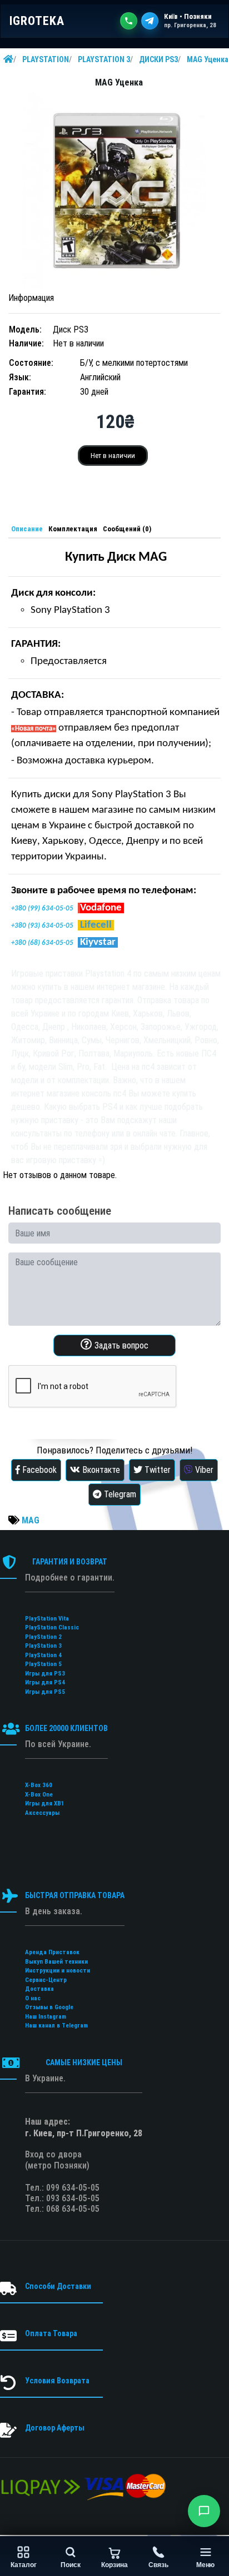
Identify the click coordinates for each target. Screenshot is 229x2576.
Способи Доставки (58, 2286)
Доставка (39, 1989)
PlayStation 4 (43, 1655)
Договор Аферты (55, 2428)
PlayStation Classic (52, 1627)
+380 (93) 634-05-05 (42, 926)
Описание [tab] (27, 529)
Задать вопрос (120, 1345)
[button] (204, 2511)
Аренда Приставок (52, 1952)
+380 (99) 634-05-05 (42, 909)
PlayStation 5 (43, 1664)
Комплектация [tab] (73, 529)
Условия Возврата (57, 2381)
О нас (33, 1998)
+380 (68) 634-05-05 (42, 943)
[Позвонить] (129, 21)
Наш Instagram (46, 2017)
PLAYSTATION (46, 59)
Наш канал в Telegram (56, 2026)
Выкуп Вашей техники (56, 1962)
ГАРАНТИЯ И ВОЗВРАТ (70, 1562)
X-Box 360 (39, 1785)
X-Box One (39, 1795)
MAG (31, 1520)
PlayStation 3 (43, 1646)
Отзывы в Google (49, 2007)
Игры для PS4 (45, 1682)
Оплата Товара (51, 2333)
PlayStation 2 (43, 1637)
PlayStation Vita (47, 1619)
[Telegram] (150, 21)
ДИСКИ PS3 (158, 59)
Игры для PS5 (45, 1692)
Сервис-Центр (46, 1980)
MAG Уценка (208, 59)
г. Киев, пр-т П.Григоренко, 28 (84, 2133)
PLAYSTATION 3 (104, 59)
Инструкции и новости (58, 1971)
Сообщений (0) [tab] (127, 529)
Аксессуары (42, 1813)
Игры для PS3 (45, 1674)
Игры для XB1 (45, 1803)
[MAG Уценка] (114, 191)
